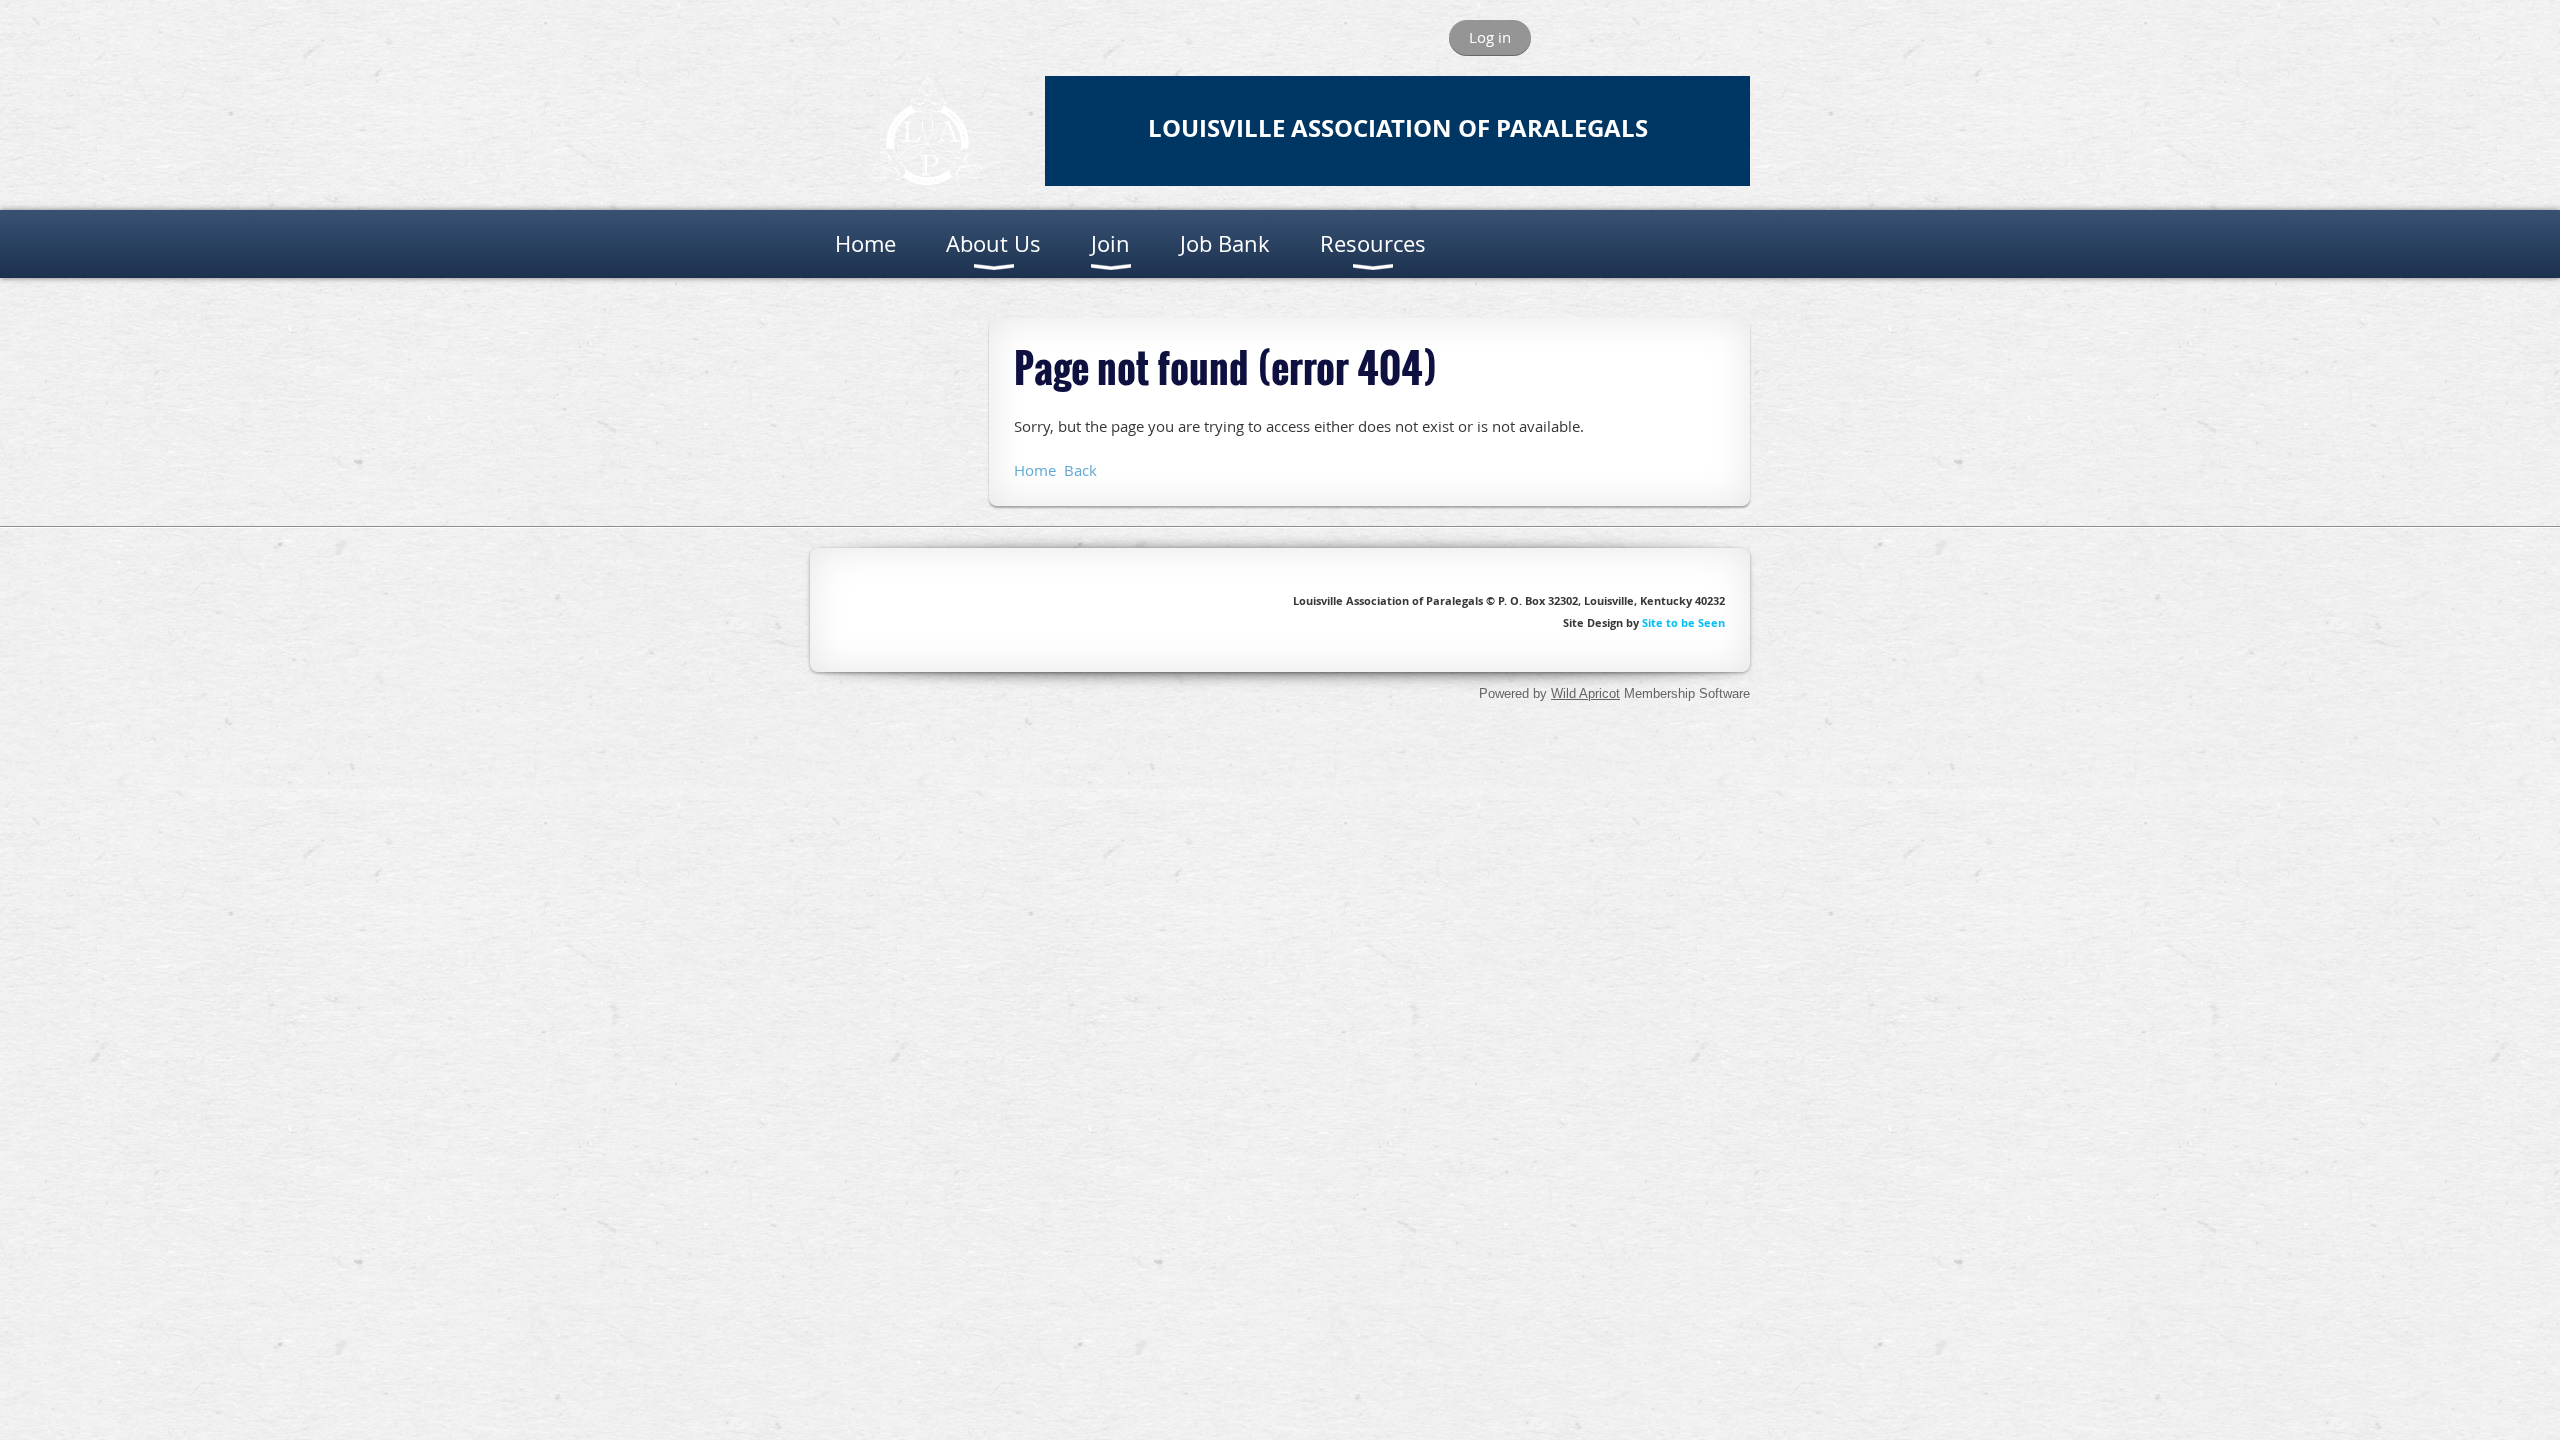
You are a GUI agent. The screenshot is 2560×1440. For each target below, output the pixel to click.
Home (1035, 470)
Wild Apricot (1585, 693)
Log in (1490, 37)
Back (1080, 470)
